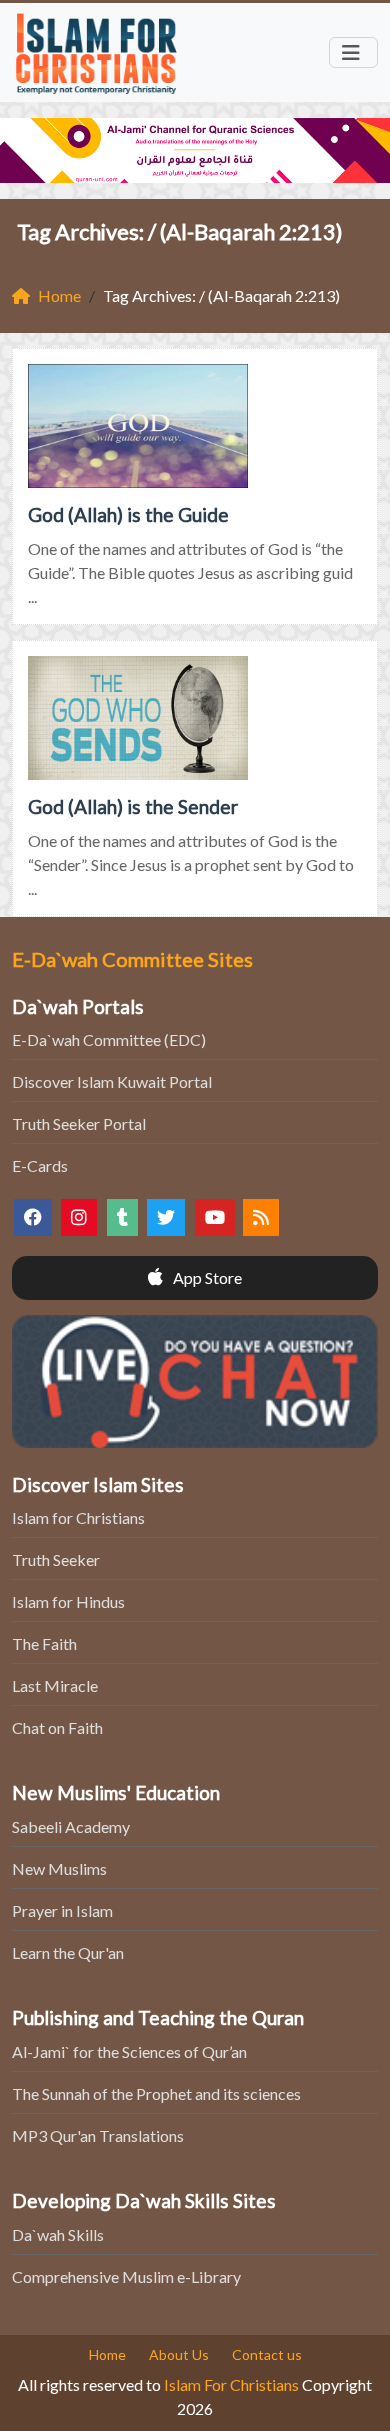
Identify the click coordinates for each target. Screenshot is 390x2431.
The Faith (44, 1643)
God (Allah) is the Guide (128, 514)
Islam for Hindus (68, 1601)
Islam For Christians (231, 2384)
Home (107, 2354)
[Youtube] (215, 1217)
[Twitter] (166, 1217)
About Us (179, 2354)
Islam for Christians (78, 1517)
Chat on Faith (57, 1727)
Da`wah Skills (58, 2234)
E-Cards (40, 1165)
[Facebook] (33, 1217)
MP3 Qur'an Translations (98, 2135)
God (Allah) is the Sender (133, 806)
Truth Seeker (56, 1559)
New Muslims (59, 1868)
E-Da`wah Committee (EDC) (109, 1039)
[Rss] (261, 1217)
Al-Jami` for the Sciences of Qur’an (129, 2051)
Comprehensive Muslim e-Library (126, 2276)
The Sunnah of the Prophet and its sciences (156, 2093)
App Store (206, 1277)
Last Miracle (55, 1685)
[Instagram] (79, 1217)
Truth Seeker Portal (79, 1123)
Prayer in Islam (62, 1910)
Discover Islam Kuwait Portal (112, 1081)
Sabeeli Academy (71, 1826)
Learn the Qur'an (68, 1952)
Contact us (267, 2354)
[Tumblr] (122, 1217)
